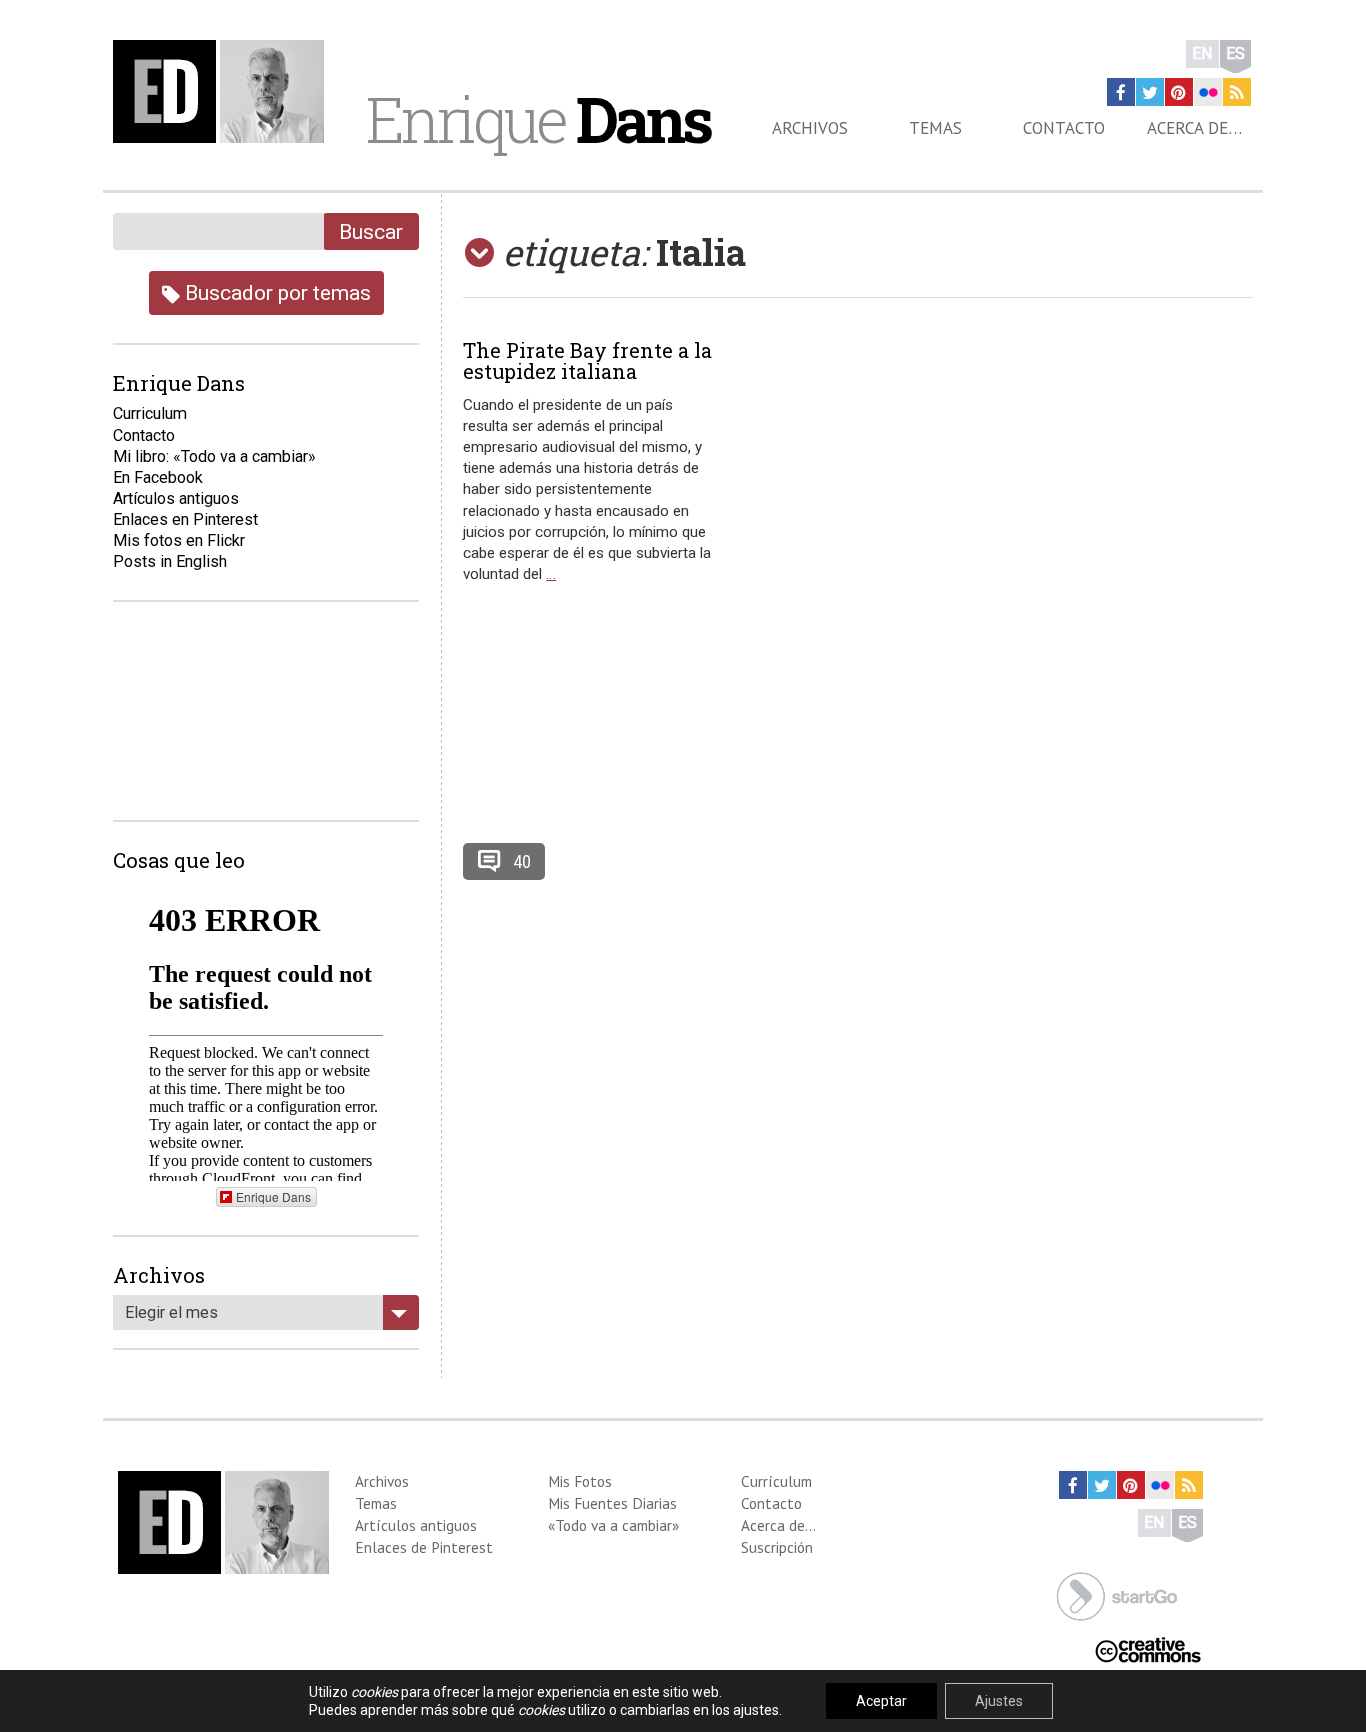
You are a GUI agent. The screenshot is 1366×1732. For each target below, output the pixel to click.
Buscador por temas (275, 292)
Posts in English (170, 561)
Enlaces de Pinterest (424, 1547)
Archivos (810, 128)
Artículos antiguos (176, 498)
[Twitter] (1150, 92)
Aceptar (881, 1701)
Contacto (1064, 128)
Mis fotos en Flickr (179, 540)
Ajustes (999, 1701)
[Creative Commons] (1148, 1648)
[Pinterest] (1179, 92)
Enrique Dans (273, 1196)
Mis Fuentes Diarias (612, 1503)
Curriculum (150, 413)
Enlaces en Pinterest (185, 519)
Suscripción (777, 1547)
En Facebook (158, 477)
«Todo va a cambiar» (613, 1525)
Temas (935, 128)
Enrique (538, 119)
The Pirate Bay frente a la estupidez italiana (587, 361)
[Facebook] (1121, 92)
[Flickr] (1208, 92)
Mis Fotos (580, 1481)
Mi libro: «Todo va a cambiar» (214, 456)
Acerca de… (1194, 128)
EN (1202, 53)
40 (522, 861)
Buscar (371, 231)
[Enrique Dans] (224, 91)
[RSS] (1237, 92)
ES (1235, 53)
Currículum (776, 1481)
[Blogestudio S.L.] (1117, 1594)
